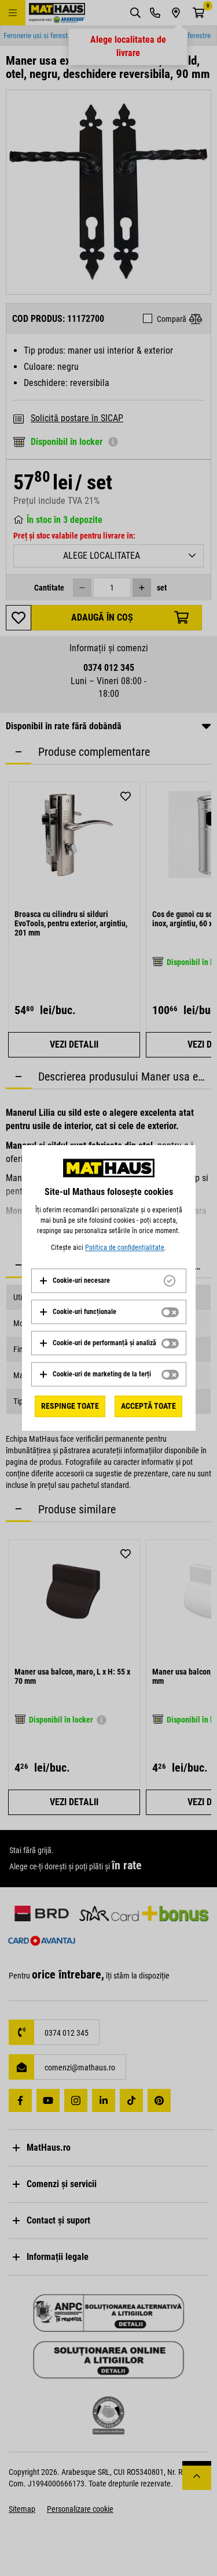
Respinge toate (70, 1406)
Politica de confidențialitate (125, 1248)
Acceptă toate (148, 1406)
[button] (74, 1280)
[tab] (109, 1280)
